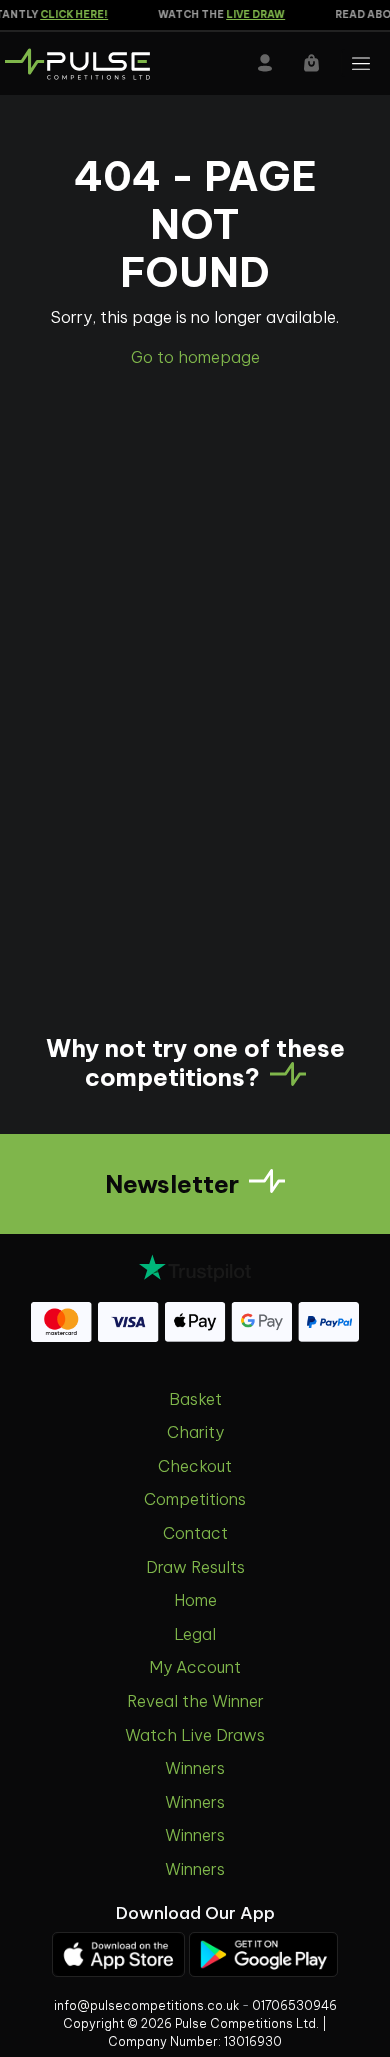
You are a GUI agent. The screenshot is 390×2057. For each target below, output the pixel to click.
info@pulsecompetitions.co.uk (146, 2005)
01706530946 (294, 2005)
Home (195, 1600)
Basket (195, 1399)
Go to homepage (195, 357)
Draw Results (195, 1567)
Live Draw (250, 14)
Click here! (69, 14)
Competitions (195, 1499)
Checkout (195, 1466)
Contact (195, 1533)
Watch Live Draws (195, 1735)
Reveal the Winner (195, 1701)
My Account (195, 1667)
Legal (195, 1634)
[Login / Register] (265, 63)
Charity (195, 1432)
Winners (195, 1768)
